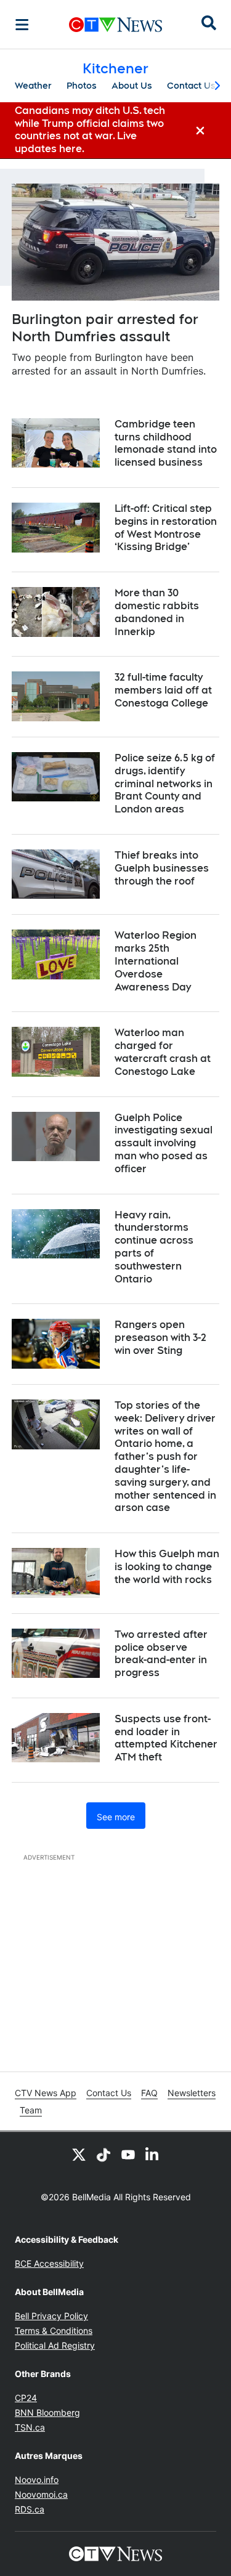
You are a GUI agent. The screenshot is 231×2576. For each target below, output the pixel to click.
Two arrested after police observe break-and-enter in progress (161, 1654)
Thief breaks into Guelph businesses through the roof (162, 868)
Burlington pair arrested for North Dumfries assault (105, 328)
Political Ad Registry (55, 2345)
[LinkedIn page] (153, 2154)
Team (31, 2110)
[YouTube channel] (128, 2154)
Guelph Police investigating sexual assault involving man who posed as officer (164, 1143)
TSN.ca (30, 2427)
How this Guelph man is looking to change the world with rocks (167, 1567)
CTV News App (46, 2093)
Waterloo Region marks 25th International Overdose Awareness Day (156, 961)
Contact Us (191, 86)
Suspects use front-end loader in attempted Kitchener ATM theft (166, 1738)
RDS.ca (30, 2509)
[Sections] (22, 25)
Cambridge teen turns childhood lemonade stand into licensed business (166, 443)
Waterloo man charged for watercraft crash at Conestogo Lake (163, 1052)
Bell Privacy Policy (51, 2316)
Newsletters (192, 2093)
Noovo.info (37, 2480)
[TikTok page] (103, 2154)
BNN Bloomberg (47, 2412)
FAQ (149, 2093)
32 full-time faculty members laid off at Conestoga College (163, 690)
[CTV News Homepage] (115, 25)
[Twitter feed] (79, 2154)
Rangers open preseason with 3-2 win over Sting (160, 1338)
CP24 (26, 2398)
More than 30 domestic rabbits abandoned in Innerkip (157, 612)
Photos (82, 86)
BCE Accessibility (49, 2263)
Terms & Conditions (54, 2331)
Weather (33, 86)
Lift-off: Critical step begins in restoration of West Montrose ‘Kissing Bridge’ (166, 528)
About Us (132, 86)
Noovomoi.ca (41, 2494)
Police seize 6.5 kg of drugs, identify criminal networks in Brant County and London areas (165, 784)
